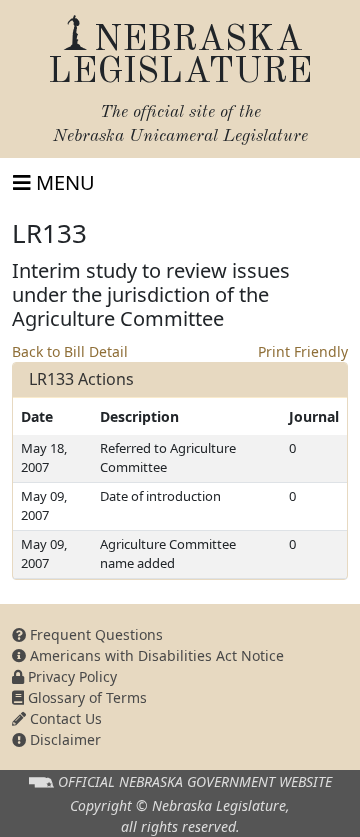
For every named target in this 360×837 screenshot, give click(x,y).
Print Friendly (303, 351)
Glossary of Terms (85, 697)
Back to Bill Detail (70, 351)
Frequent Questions (94, 634)
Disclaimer (63, 739)
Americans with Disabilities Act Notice (155, 655)
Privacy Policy (70, 676)
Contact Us (64, 718)
